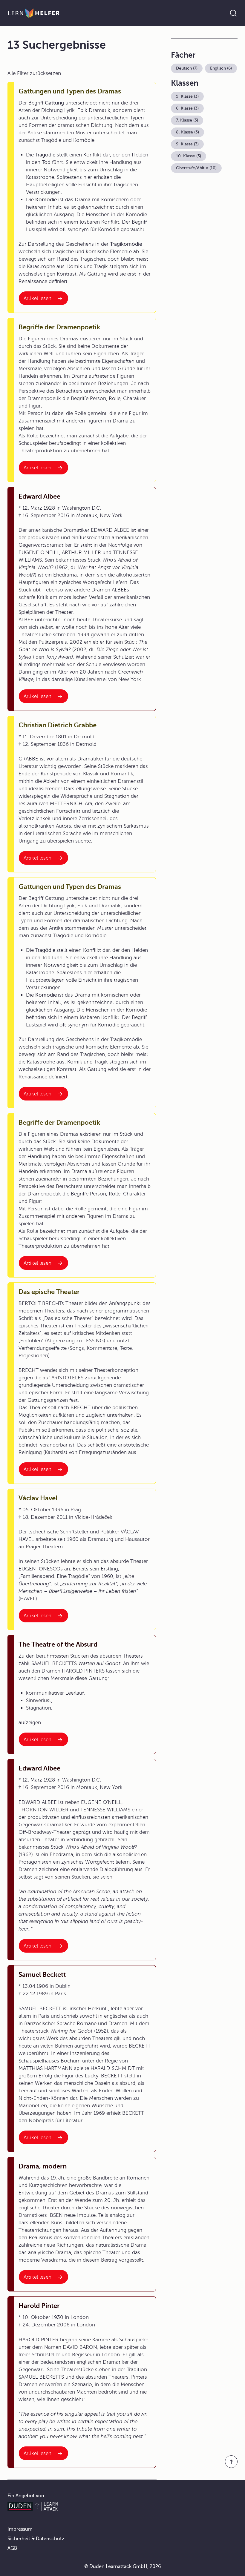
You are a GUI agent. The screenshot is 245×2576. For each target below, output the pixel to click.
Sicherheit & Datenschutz (36, 2539)
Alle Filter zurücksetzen (34, 73)
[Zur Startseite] (34, 13)
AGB (12, 2548)
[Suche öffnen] (233, 13)
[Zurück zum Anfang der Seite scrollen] (231, 2462)
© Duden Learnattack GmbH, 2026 (123, 2566)
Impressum (20, 2529)
